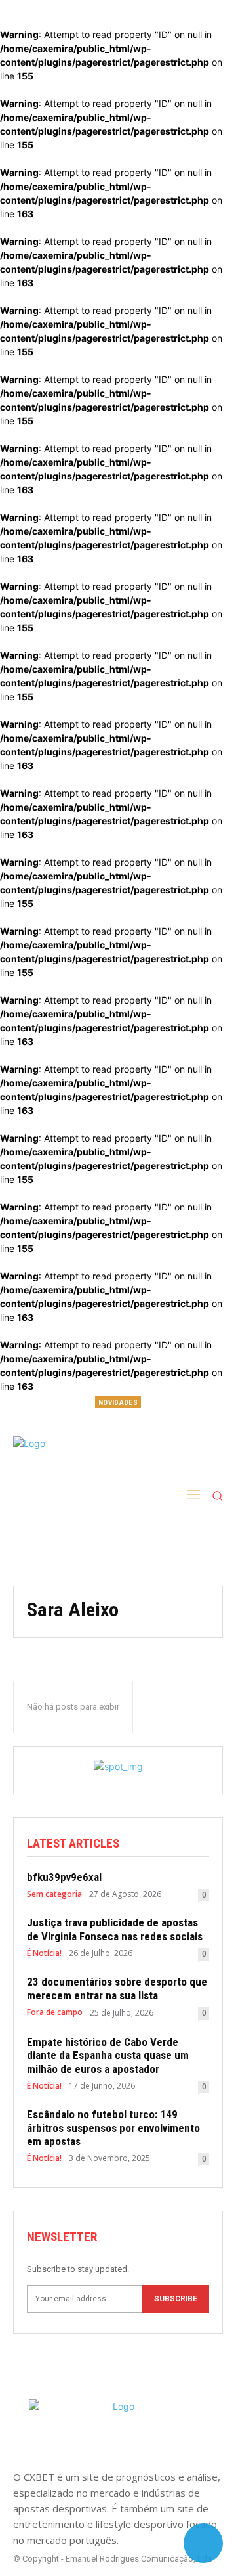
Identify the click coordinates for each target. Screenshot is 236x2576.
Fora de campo (55, 2012)
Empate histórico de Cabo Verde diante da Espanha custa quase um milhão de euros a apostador (108, 2055)
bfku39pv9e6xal (118, 1421)
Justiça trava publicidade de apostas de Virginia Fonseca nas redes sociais (115, 1929)
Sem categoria (54, 1894)
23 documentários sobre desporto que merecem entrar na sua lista (117, 1988)
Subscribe (176, 2299)
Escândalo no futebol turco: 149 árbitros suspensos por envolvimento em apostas (113, 2128)
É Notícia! (44, 1953)
